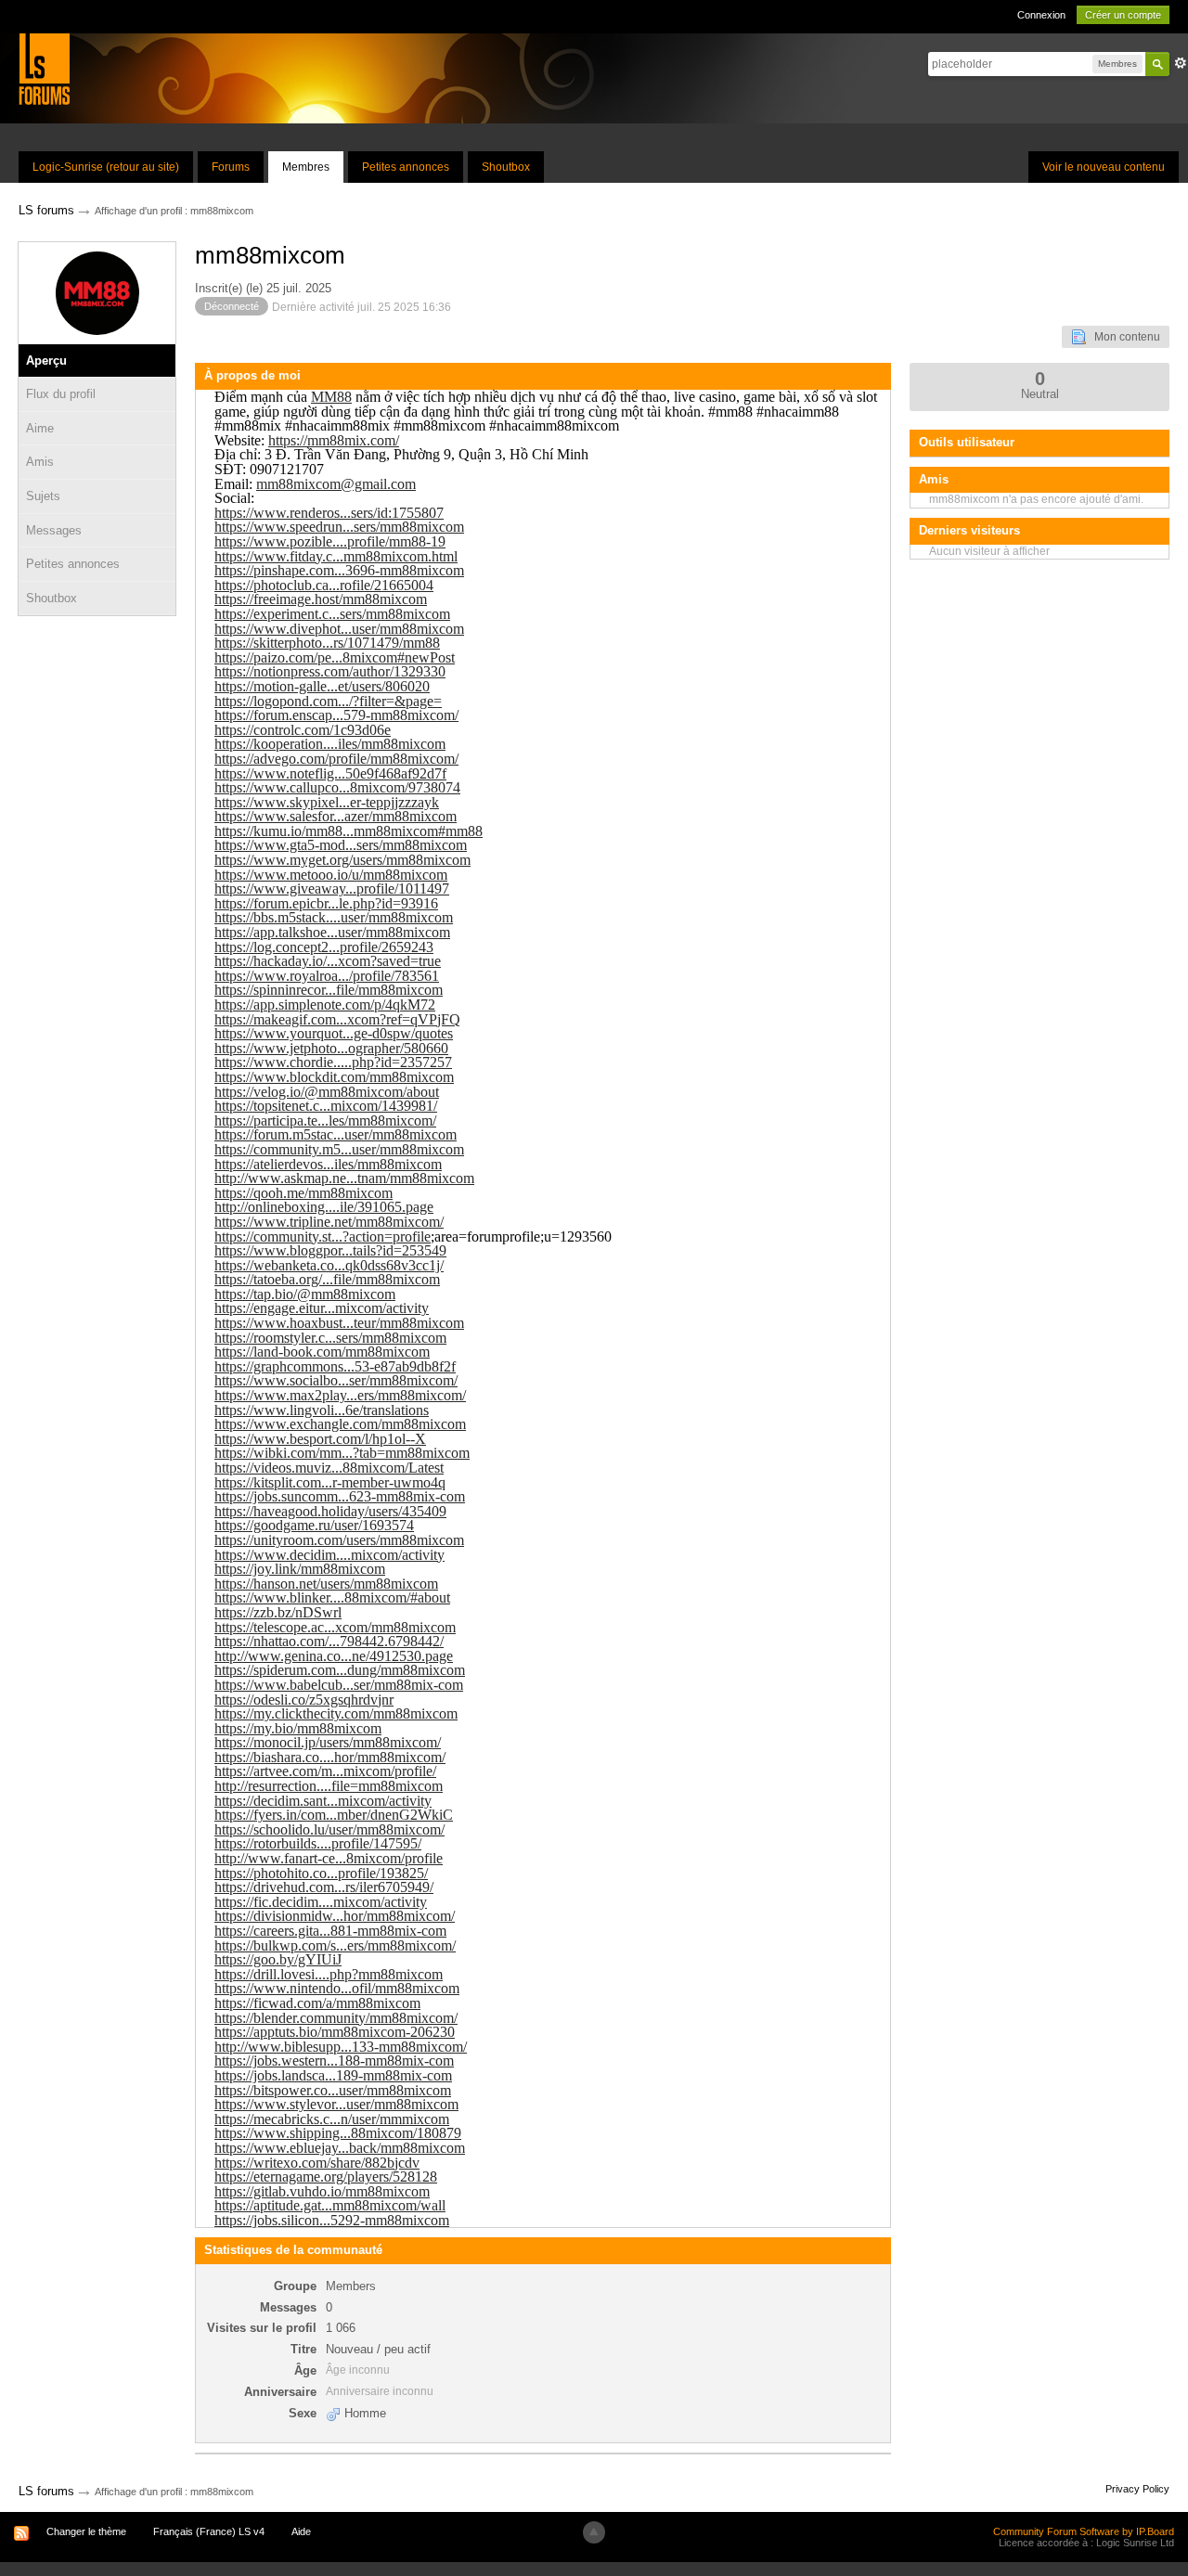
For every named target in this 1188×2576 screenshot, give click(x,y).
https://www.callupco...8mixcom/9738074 (337, 787)
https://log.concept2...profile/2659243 (324, 947)
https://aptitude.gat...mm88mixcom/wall (330, 2205)
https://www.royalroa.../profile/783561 (327, 976)
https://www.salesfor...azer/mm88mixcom (336, 816)
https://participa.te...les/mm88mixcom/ (325, 1121)
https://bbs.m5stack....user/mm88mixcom (334, 917)
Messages (54, 530)
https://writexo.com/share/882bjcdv (317, 2163)
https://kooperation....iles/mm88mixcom (330, 744)
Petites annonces (406, 167)
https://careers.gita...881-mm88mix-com (330, 1931)
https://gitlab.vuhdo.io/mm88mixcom (322, 2191)
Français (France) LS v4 (209, 2531)
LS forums (46, 2491)
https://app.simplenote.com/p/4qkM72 (325, 1005)
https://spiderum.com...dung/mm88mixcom (340, 1670)
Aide (301, 2531)
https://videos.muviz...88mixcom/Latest (329, 1468)
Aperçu (46, 361)
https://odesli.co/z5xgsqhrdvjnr (304, 1700)
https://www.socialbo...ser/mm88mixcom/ (336, 1380)
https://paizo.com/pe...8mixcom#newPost (335, 657)
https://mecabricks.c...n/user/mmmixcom (332, 2119)
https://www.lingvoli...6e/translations (322, 1410)
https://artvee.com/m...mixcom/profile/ (325, 1771)
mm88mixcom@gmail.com (336, 484)
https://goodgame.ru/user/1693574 (314, 1525)
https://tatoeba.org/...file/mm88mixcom (327, 1279)
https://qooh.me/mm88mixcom (303, 1193)
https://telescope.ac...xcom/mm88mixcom (335, 1627)
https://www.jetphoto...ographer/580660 (331, 1048)
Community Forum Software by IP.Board (1084, 2531)
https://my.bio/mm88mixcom (298, 1728)
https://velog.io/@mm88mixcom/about (327, 1092)
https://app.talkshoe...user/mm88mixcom (332, 932)
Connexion (1041, 15)
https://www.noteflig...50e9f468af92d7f (330, 773)
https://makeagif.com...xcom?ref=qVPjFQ (337, 1019)
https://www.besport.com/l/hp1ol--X (320, 1439)
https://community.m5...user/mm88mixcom (339, 1149)
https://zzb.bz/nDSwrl (278, 1612)
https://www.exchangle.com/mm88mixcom (340, 1424)
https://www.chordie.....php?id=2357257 (333, 1062)
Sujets (43, 496)
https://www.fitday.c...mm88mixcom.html (336, 556)
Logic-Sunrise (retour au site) (106, 167)
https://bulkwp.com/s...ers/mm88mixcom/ (335, 1945)
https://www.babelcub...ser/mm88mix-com (339, 1685)
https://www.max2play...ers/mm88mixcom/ (340, 1395)
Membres (306, 167)
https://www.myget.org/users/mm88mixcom (342, 860)
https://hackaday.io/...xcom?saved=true (328, 961)
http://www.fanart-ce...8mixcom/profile (329, 1858)
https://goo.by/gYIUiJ (278, 1959)
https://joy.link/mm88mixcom (300, 1569)
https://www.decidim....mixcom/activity (329, 1555)
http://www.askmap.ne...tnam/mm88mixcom (344, 1178)
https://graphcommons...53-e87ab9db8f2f (335, 1366)
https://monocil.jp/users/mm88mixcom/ (328, 1742)
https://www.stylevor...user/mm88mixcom (336, 2104)
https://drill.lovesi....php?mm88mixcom (329, 1974)
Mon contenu (1123, 337)
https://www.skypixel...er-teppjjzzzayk (327, 802)
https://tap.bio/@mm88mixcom (305, 1294)
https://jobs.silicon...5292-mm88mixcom (332, 2220)
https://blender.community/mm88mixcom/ (336, 2018)
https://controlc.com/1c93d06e (303, 730)
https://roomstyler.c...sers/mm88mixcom (330, 1338)
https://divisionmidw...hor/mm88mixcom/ (335, 1916)
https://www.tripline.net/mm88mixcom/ (329, 1222)
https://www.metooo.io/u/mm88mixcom (331, 875)
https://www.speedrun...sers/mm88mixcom (339, 527)
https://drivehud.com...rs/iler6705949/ (324, 1887)
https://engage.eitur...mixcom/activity (322, 1308)
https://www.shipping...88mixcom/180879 (338, 2133)
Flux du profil (61, 394)
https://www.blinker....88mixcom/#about (332, 1597)
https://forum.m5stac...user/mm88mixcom (336, 1134)
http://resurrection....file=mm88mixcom (329, 1786)
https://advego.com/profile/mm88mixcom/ (336, 759)
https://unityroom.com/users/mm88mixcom (339, 1540)
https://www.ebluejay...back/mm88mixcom (340, 2148)
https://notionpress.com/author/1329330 (330, 671)
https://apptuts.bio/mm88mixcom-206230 (335, 2032)
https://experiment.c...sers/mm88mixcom (332, 614)
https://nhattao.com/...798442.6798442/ (329, 1641)
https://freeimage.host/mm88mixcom (321, 599)
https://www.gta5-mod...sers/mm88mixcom (341, 845)
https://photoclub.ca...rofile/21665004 (324, 585)
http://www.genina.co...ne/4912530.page (334, 1656)
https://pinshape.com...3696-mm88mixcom (339, 570)
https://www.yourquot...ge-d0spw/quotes (334, 1033)
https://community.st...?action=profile (323, 1236)
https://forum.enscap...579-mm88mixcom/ (336, 715)
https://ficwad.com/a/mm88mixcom (317, 2003)
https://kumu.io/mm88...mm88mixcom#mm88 (349, 831)
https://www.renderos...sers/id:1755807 (329, 513)
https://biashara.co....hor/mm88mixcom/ (330, 1757)
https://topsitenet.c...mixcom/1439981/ (326, 1106)
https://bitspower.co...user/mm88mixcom (333, 2090)
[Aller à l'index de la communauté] (44, 68)
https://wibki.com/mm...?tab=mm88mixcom (342, 1453)
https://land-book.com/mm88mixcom (322, 1352)
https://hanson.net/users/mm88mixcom (326, 1584)
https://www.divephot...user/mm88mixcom (339, 629)
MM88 (331, 397)
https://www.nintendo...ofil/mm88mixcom (337, 1988)
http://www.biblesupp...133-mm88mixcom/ (341, 2047)
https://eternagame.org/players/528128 (326, 2177)
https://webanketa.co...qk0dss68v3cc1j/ (329, 1265)
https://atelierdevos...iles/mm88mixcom (328, 1164)
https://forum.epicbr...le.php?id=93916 (326, 903)
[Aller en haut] (594, 2532)
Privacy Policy (1137, 2489)
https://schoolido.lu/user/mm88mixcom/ (329, 1829)
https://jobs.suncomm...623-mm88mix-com (340, 1496)
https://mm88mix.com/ (334, 440)
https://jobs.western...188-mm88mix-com (334, 2061)
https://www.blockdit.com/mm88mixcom (334, 1077)
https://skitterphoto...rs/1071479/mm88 (327, 643)
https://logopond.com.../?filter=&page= (328, 701)
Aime (40, 428)
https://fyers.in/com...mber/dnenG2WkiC (334, 1815)
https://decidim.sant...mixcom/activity (323, 1801)
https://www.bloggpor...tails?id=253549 (330, 1250)
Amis (40, 462)
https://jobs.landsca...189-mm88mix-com (333, 2075)
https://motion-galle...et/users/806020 (322, 686)
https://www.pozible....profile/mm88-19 (330, 541)
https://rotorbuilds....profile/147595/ (318, 1843)
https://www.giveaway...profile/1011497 (332, 889)
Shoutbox (506, 167)
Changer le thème (86, 2531)
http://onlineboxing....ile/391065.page (324, 1207)
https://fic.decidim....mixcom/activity (321, 1902)
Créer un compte (1123, 15)
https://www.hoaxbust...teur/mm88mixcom (339, 1323)
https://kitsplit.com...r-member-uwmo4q (330, 1482)
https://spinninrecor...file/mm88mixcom (329, 990)
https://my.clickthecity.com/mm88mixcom (336, 1713)
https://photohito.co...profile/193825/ (321, 1873)
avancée (1181, 63)
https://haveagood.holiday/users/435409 (330, 1511)
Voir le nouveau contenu (1104, 167)
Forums (231, 167)
